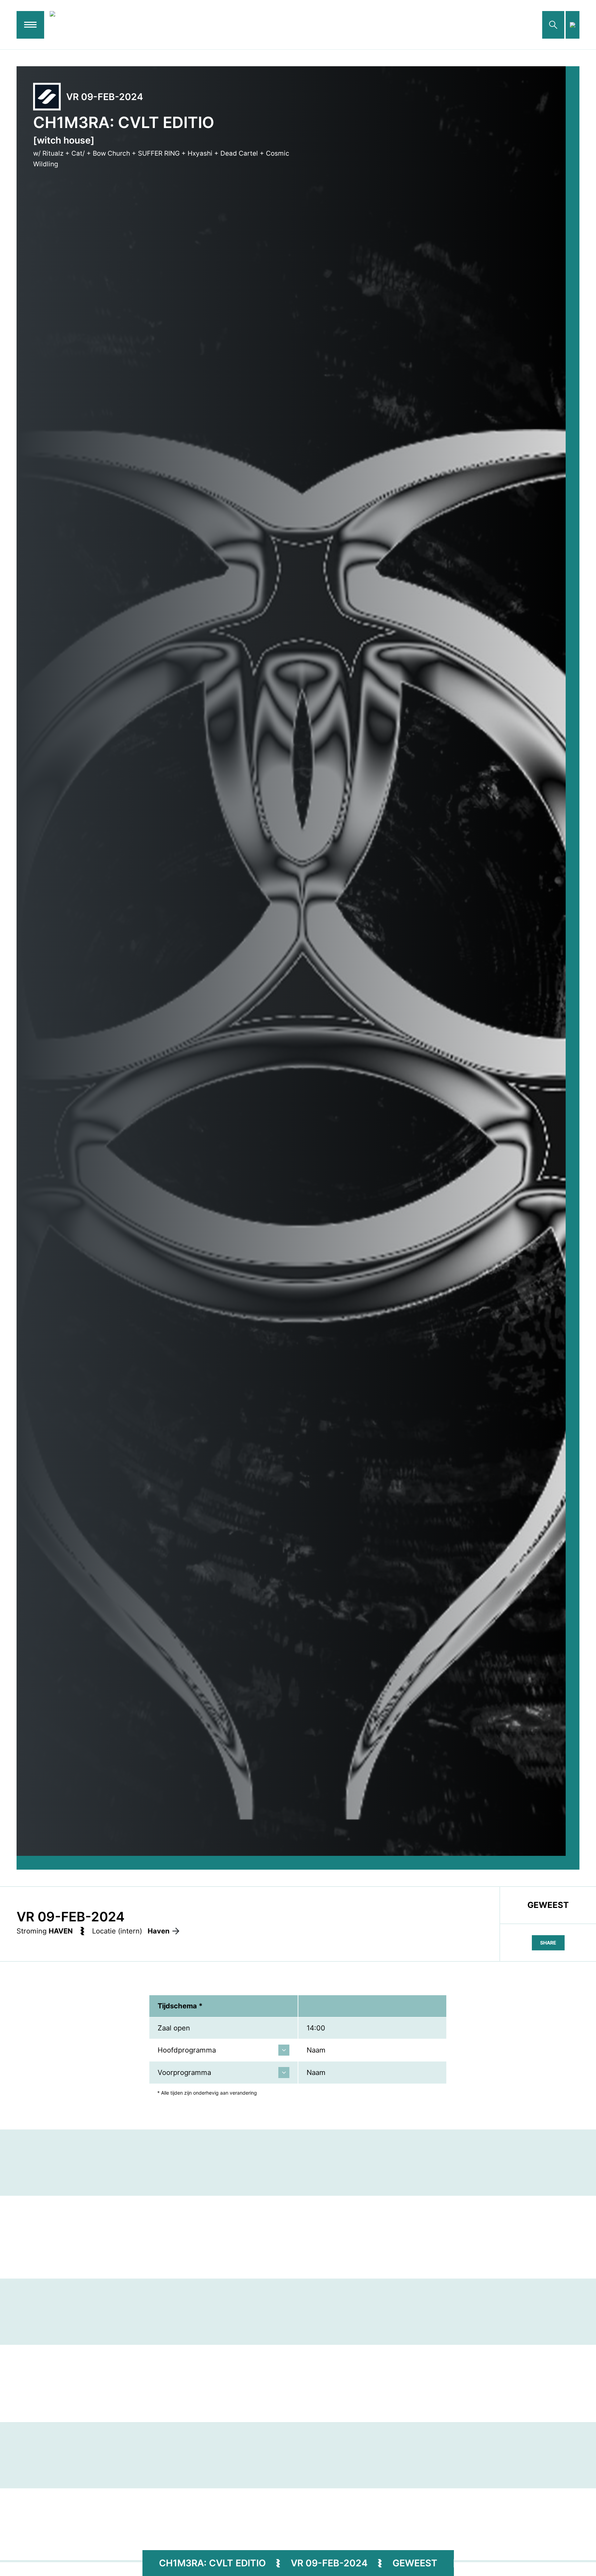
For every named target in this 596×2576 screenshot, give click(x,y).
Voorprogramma (184, 2072)
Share (548, 1943)
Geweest (415, 2563)
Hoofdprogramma (187, 2050)
